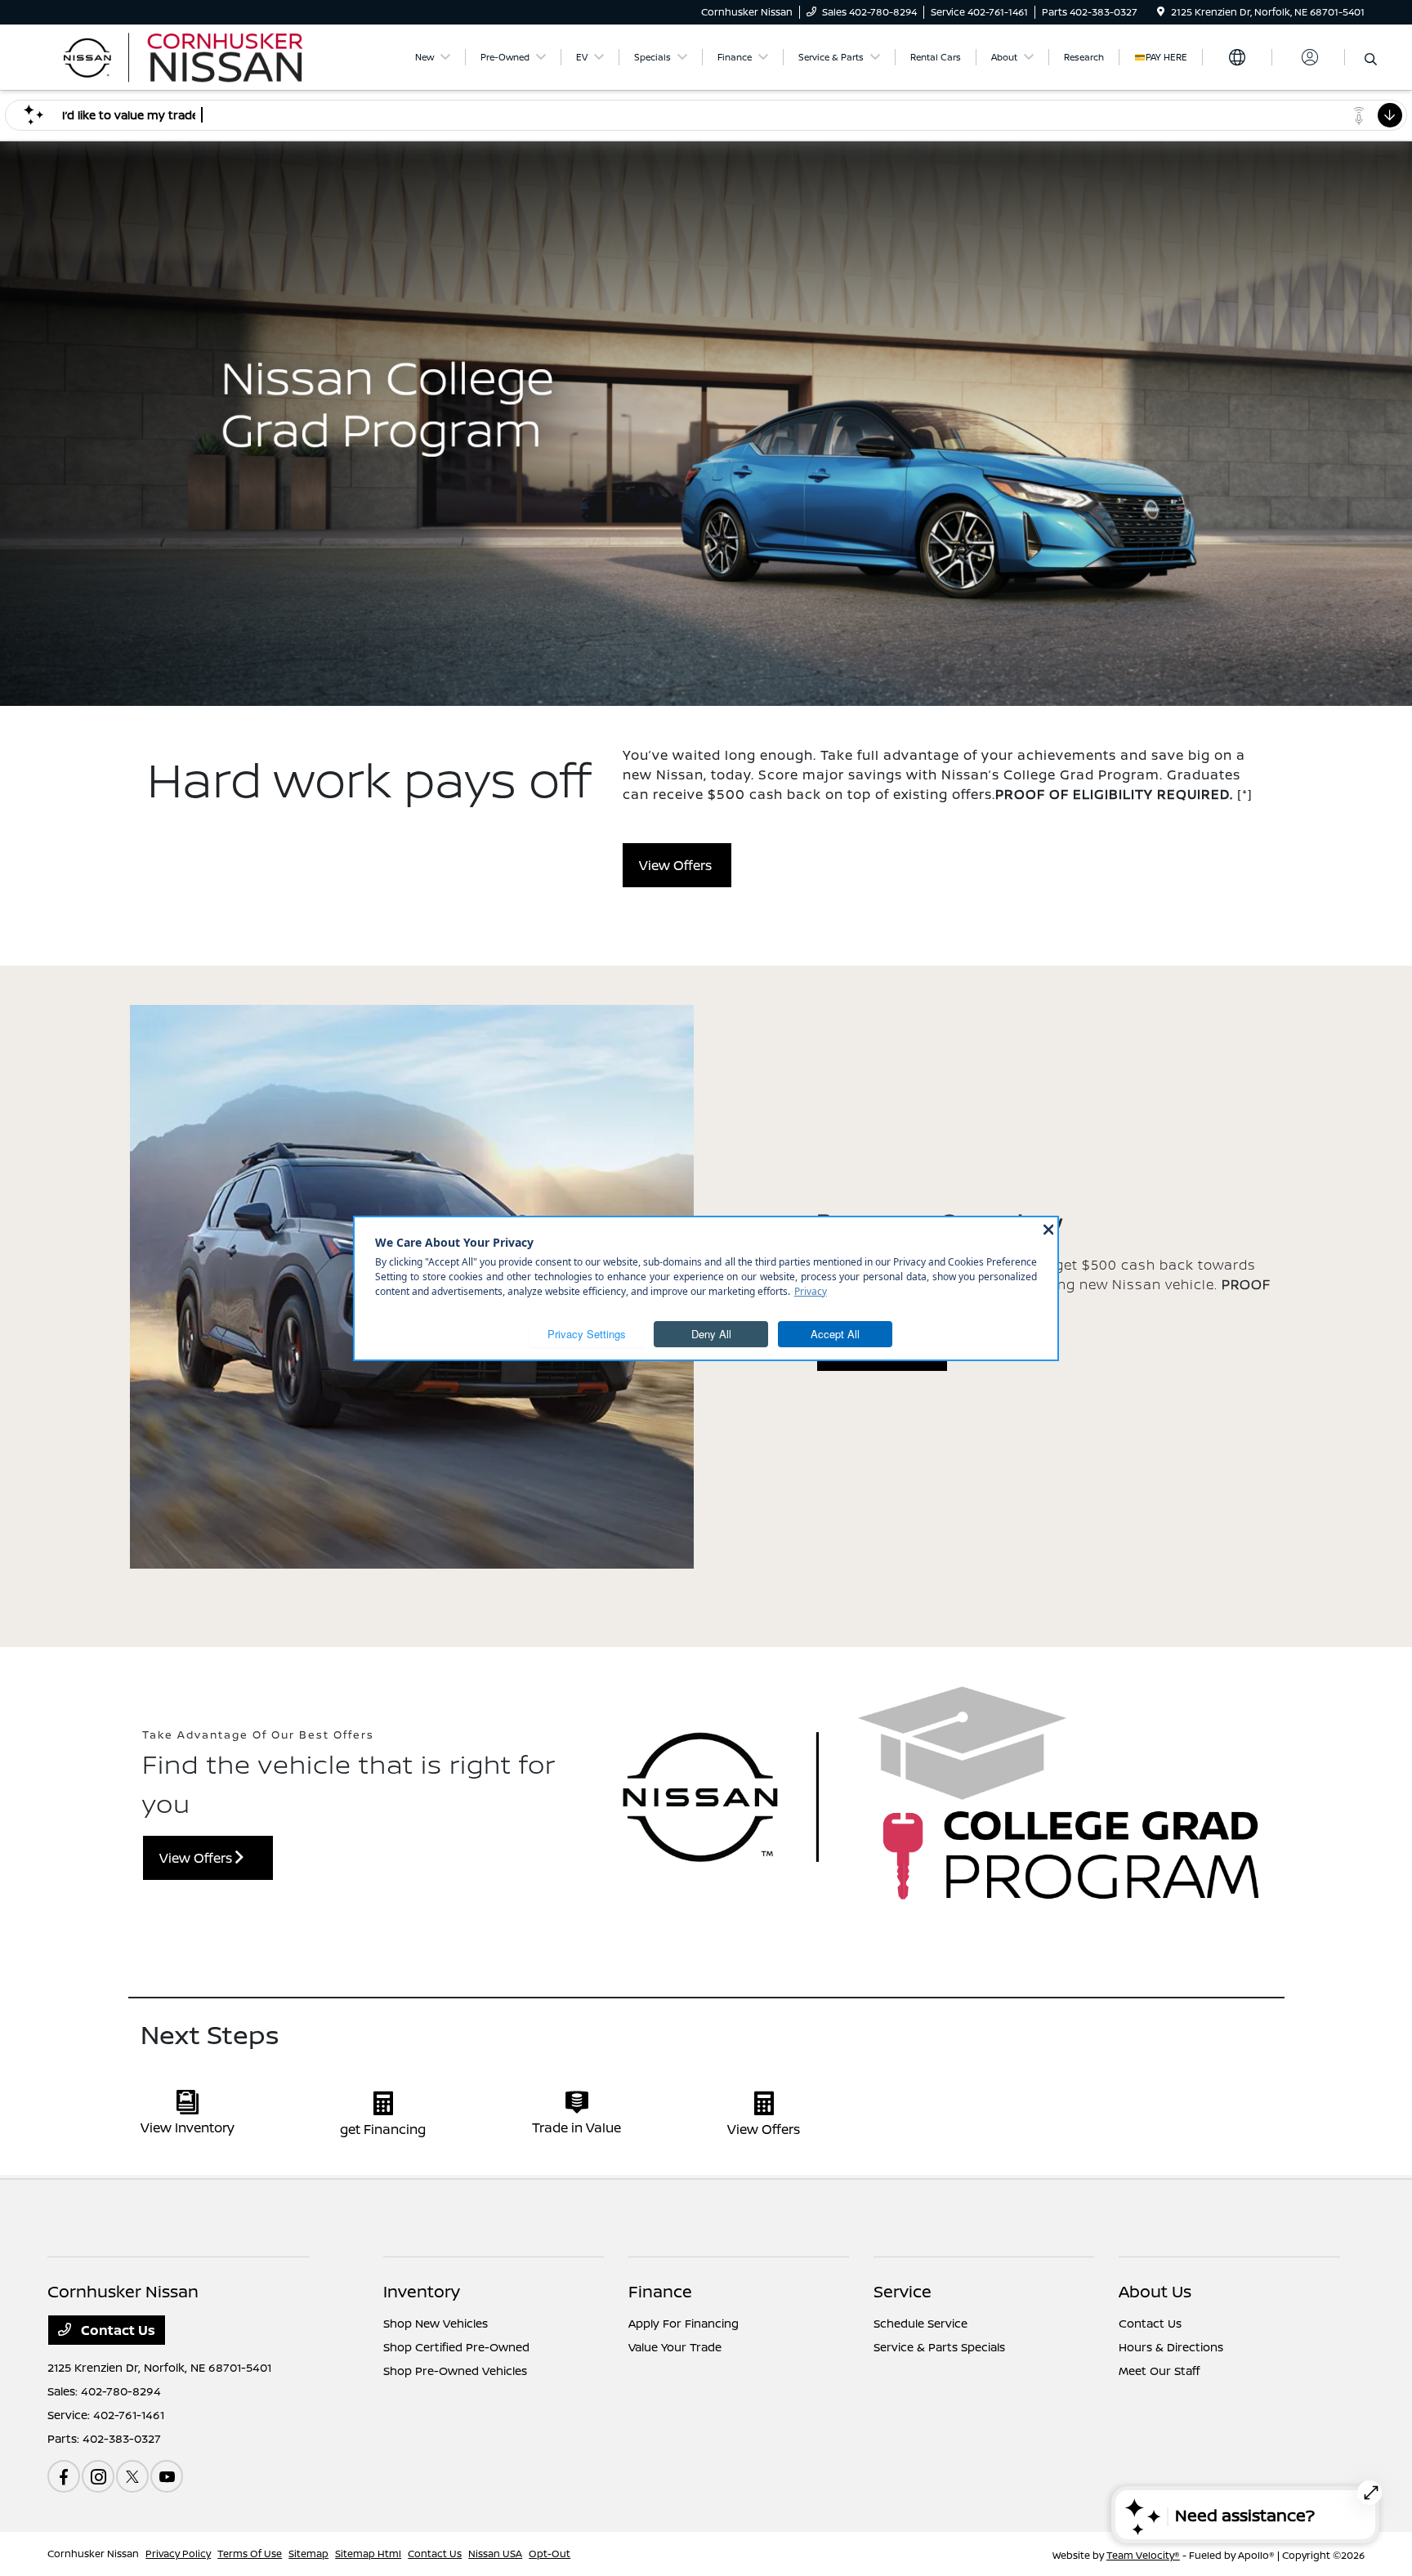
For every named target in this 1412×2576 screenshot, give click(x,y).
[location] (1161, 12)
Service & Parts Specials (939, 2347)
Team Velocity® (1143, 2555)
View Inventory (188, 2127)
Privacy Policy (178, 2554)
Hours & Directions (1171, 2347)
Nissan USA (495, 2554)
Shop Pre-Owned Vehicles (455, 2371)
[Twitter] (132, 2476)
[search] (1371, 60)
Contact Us (116, 2330)
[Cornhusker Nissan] (188, 56)
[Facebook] (64, 2476)
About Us (1155, 2291)
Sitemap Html (368, 2554)
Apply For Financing (684, 2323)
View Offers (677, 865)
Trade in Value (576, 2127)
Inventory (422, 2291)
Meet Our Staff (1159, 2371)
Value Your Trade (675, 2347)
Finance (660, 2291)
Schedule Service (920, 2323)
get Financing (383, 2129)
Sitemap (308, 2554)
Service (903, 2291)
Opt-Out (550, 2554)
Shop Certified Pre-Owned (456, 2347)
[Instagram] (98, 2476)
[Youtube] (167, 2476)
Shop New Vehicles (436, 2323)
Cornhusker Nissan (93, 2554)
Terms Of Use (250, 2554)
